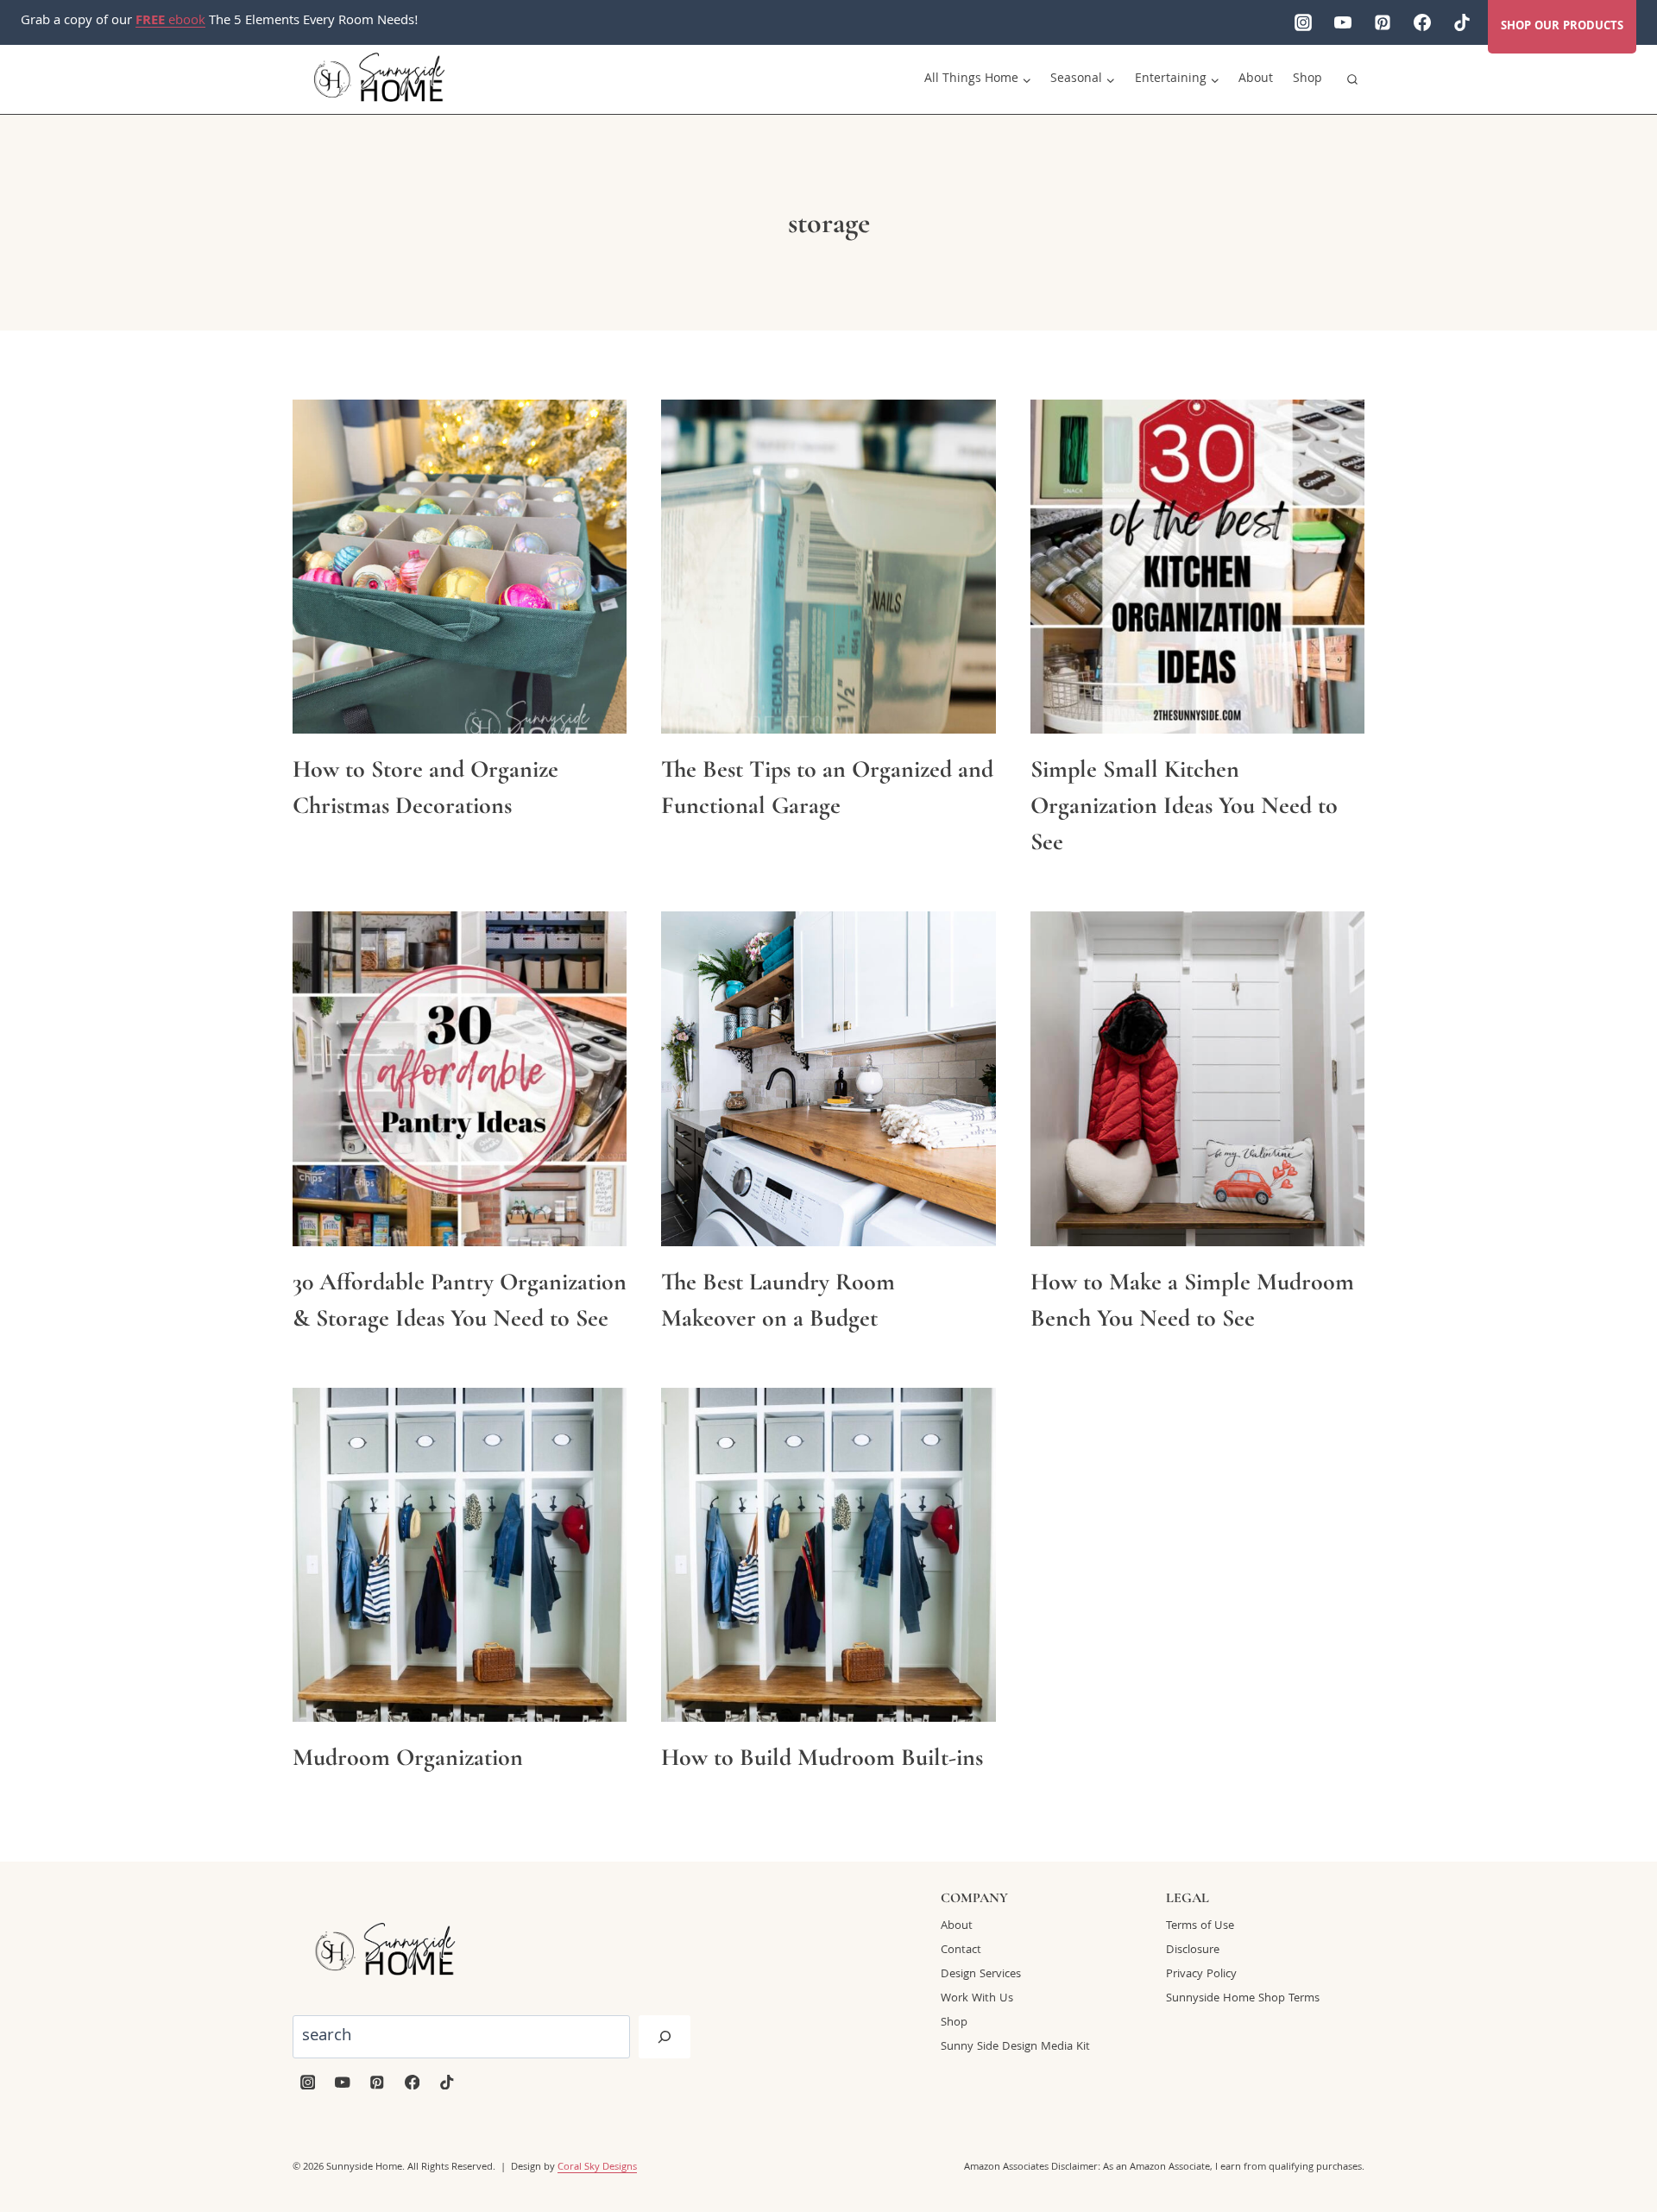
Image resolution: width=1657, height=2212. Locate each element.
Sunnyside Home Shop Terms (1243, 1999)
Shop (1307, 79)
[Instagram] (1303, 22)
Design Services (981, 1975)
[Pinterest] (1383, 22)
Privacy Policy (1201, 1975)
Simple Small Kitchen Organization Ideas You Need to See (1184, 805)
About (1256, 79)
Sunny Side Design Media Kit (1015, 2047)
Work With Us (977, 1999)
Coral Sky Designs (597, 2168)
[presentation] (460, 567)
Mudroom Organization (408, 1757)
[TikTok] (1462, 22)
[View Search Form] (1352, 79)
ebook (170, 22)
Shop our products (1562, 27)
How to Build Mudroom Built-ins (822, 1757)
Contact (961, 1950)
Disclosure (1193, 1950)
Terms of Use (1200, 1926)
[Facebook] (1422, 22)
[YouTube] (1343, 22)
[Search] (665, 2037)
